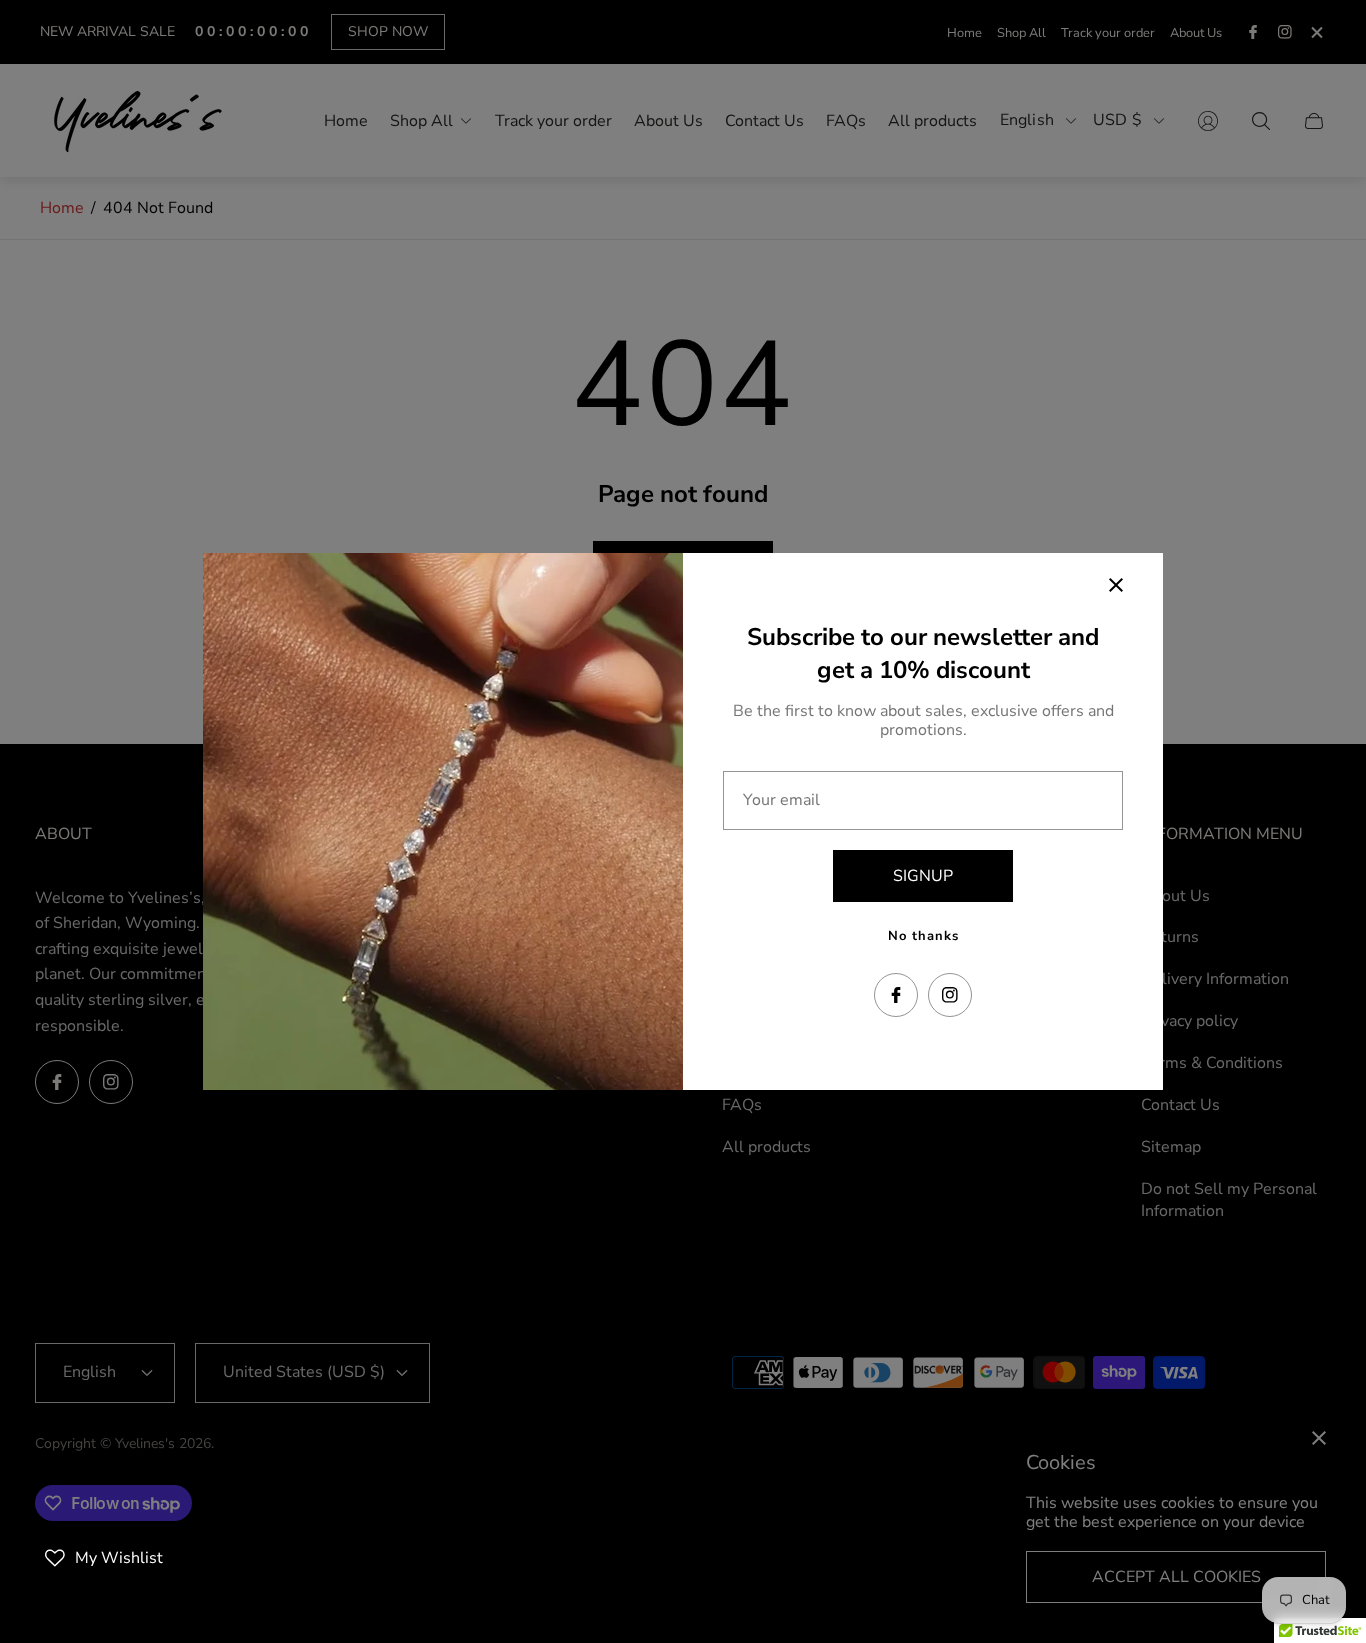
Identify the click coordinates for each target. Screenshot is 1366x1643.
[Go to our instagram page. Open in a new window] (950, 995)
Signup (923, 876)
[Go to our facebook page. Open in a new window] (896, 995)
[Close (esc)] (1116, 585)
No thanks (923, 936)
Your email (781, 800)
